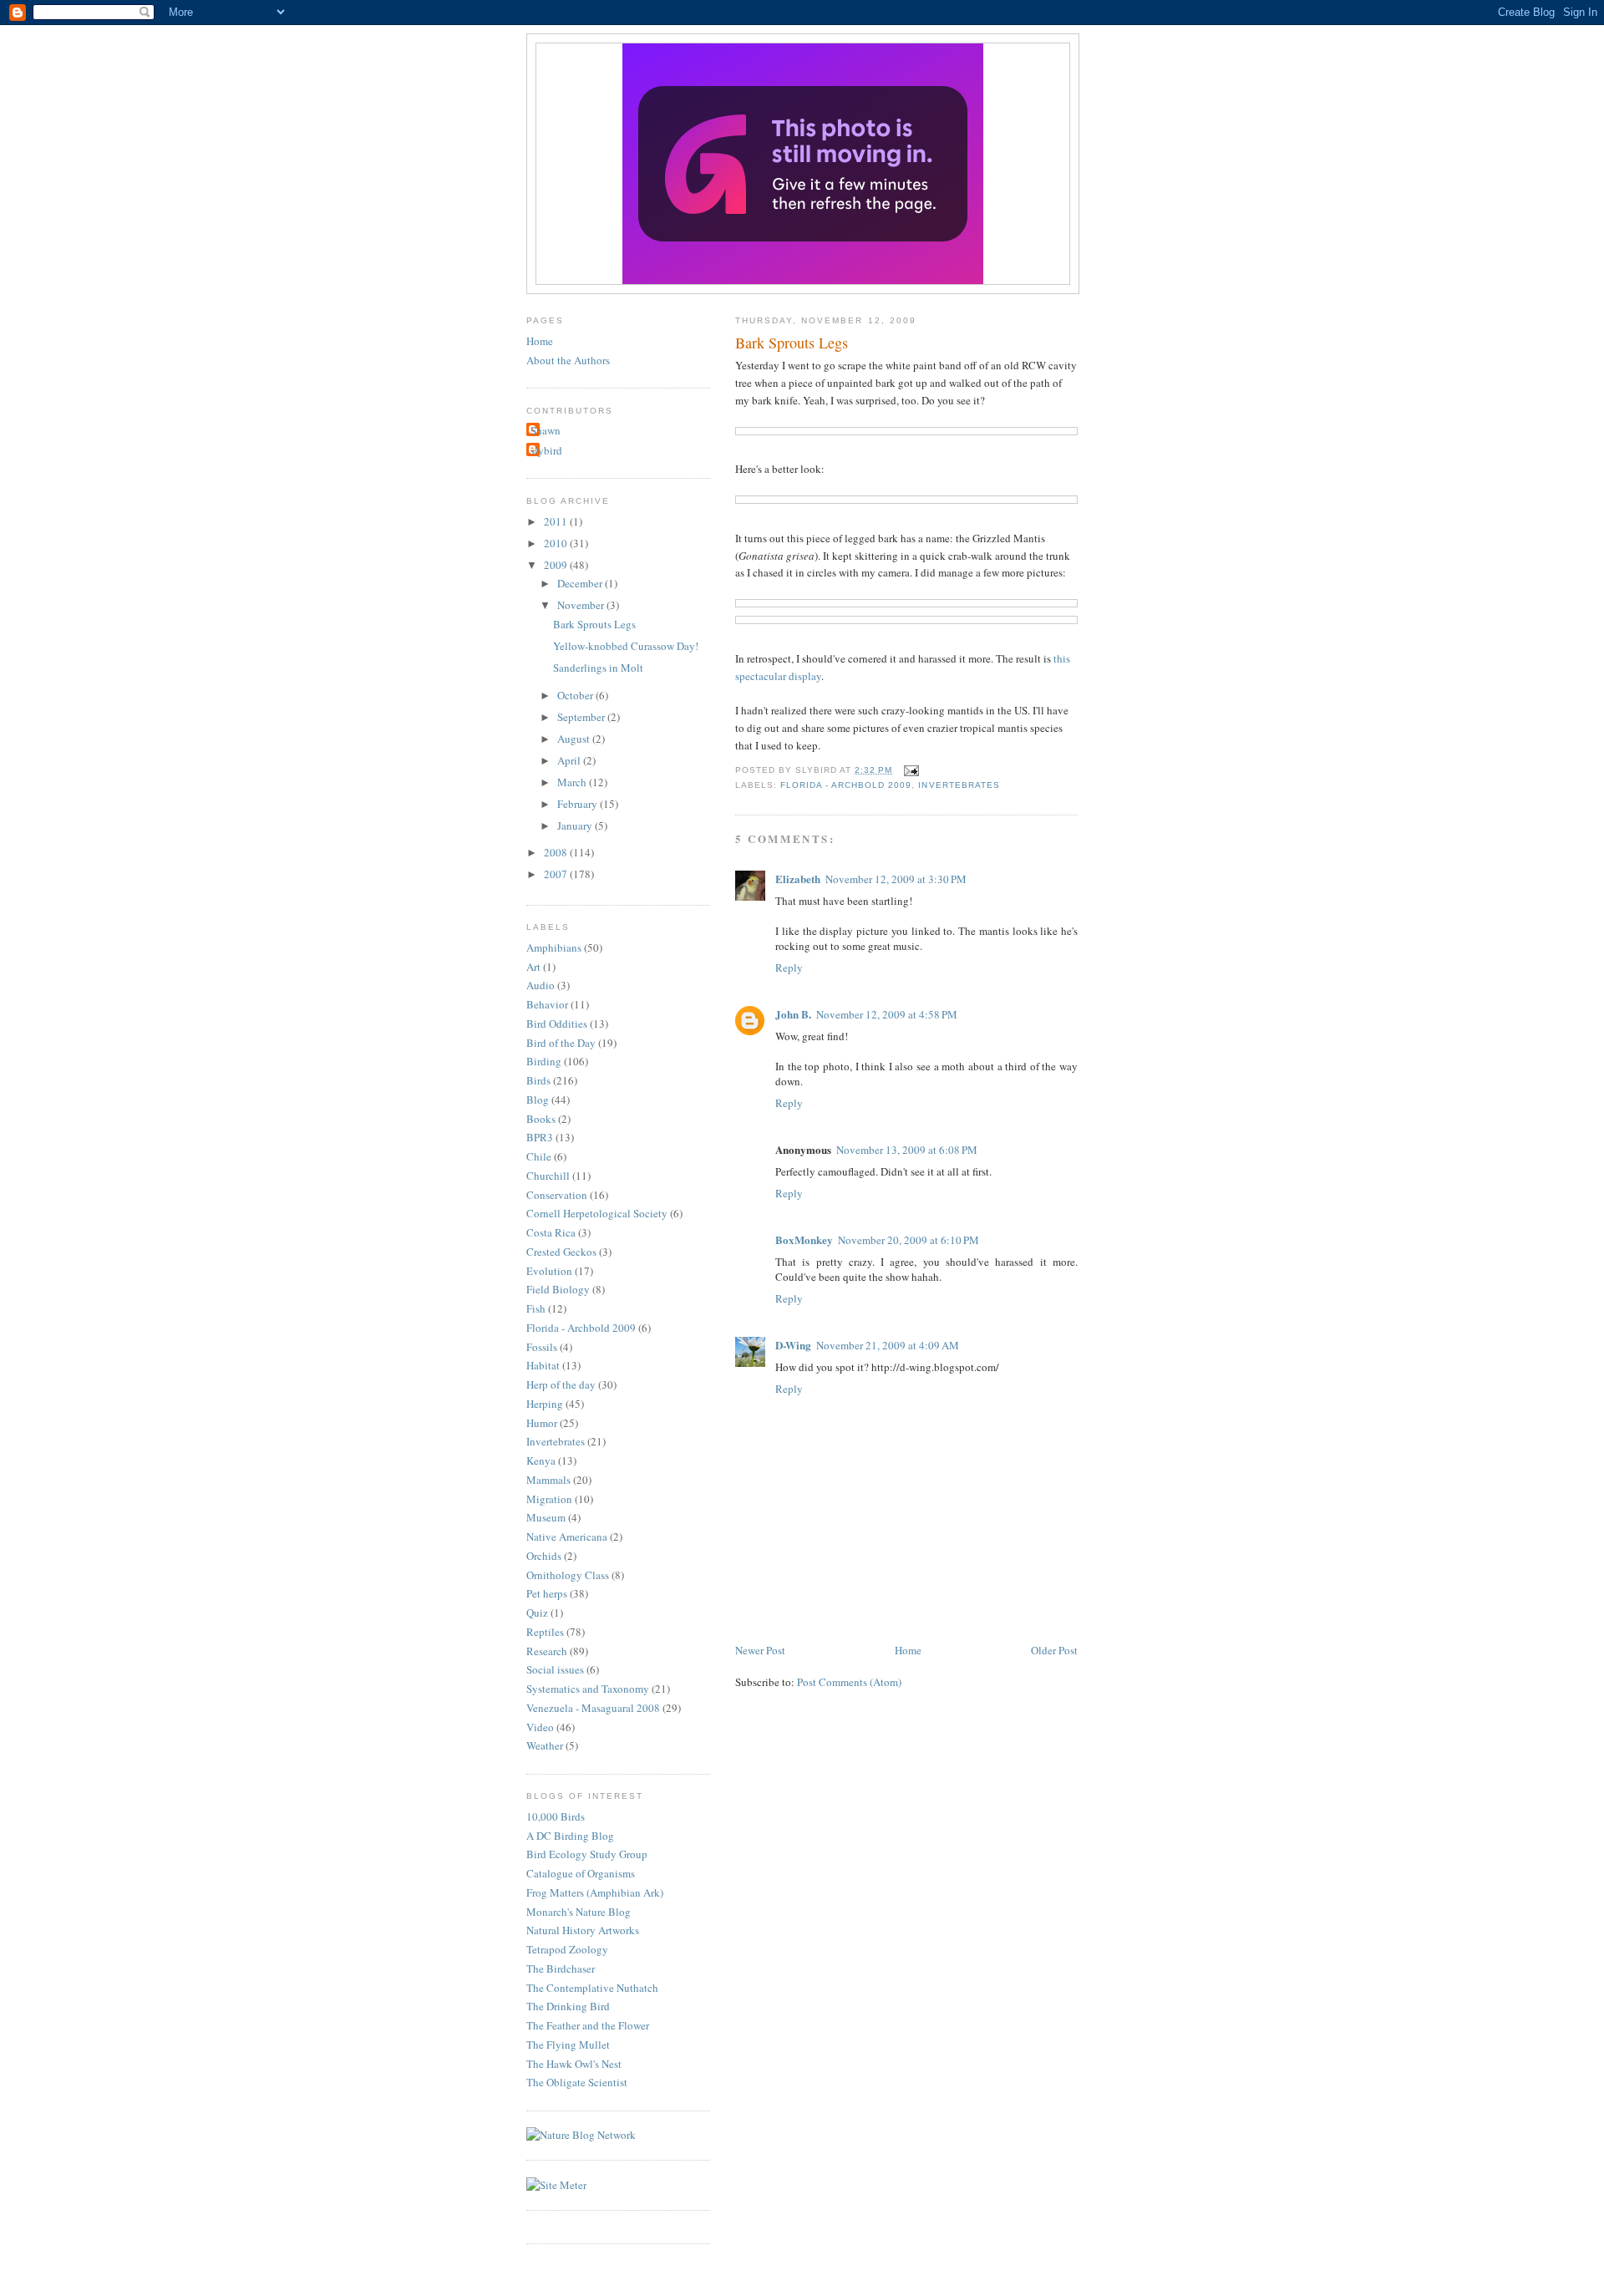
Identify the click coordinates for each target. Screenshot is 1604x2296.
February (579, 804)
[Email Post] (909, 770)
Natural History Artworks (583, 1930)
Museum (546, 1517)
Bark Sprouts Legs (792, 343)
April (570, 760)
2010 (557, 543)
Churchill (548, 1176)
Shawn (546, 430)
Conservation (557, 1195)
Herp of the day (561, 1384)
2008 (557, 852)
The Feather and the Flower (588, 2025)
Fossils (542, 1347)
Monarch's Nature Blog (579, 1912)
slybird (546, 450)
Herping (545, 1404)
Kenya (541, 1460)
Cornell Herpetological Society (597, 1213)
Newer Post (760, 1650)
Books (541, 1119)
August (575, 739)
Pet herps (547, 1593)
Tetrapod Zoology (567, 1949)
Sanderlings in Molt (598, 668)
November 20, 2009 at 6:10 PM (909, 1240)
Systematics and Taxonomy (588, 1689)
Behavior (547, 1004)
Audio (541, 985)
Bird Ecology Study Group (587, 1854)
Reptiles (545, 1632)
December (581, 583)
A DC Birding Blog (570, 1836)
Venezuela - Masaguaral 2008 (593, 1708)
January (576, 825)
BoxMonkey (804, 1239)
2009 (557, 565)
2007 (557, 874)
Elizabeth (798, 879)
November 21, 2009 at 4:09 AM (888, 1345)
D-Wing (793, 1345)
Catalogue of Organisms (581, 1873)
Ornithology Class (568, 1575)
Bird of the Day (561, 1043)
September (582, 717)
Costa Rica (551, 1232)
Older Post (1054, 1650)
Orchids (544, 1556)
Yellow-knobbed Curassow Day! (626, 646)
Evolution (549, 1271)
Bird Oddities (557, 1024)
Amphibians (554, 947)
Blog (538, 1100)
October (576, 695)
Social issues (555, 1669)
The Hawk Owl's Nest (574, 2064)
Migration (549, 1499)
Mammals (548, 1480)
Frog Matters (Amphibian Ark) (595, 1892)
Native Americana (567, 1537)
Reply (789, 968)
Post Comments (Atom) (849, 1682)
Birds (538, 1080)
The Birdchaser (561, 1968)
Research (547, 1651)
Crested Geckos (561, 1252)
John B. (793, 1014)
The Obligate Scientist (577, 2082)
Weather (545, 1745)
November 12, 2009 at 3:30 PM (896, 879)
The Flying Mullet (568, 2045)
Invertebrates (959, 785)
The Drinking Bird (568, 2006)
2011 (557, 521)
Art (533, 967)
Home (908, 1650)
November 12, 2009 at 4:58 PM (887, 1014)
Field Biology (558, 1289)
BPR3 (540, 1137)
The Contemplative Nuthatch (592, 1988)
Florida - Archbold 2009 (846, 785)
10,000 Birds (556, 1816)
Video (540, 1727)
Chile (539, 1156)
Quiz (537, 1613)
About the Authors (568, 360)
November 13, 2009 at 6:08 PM (907, 1150)
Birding (544, 1061)
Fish (536, 1308)
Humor (542, 1423)
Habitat (543, 1365)
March (573, 782)
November (582, 605)
